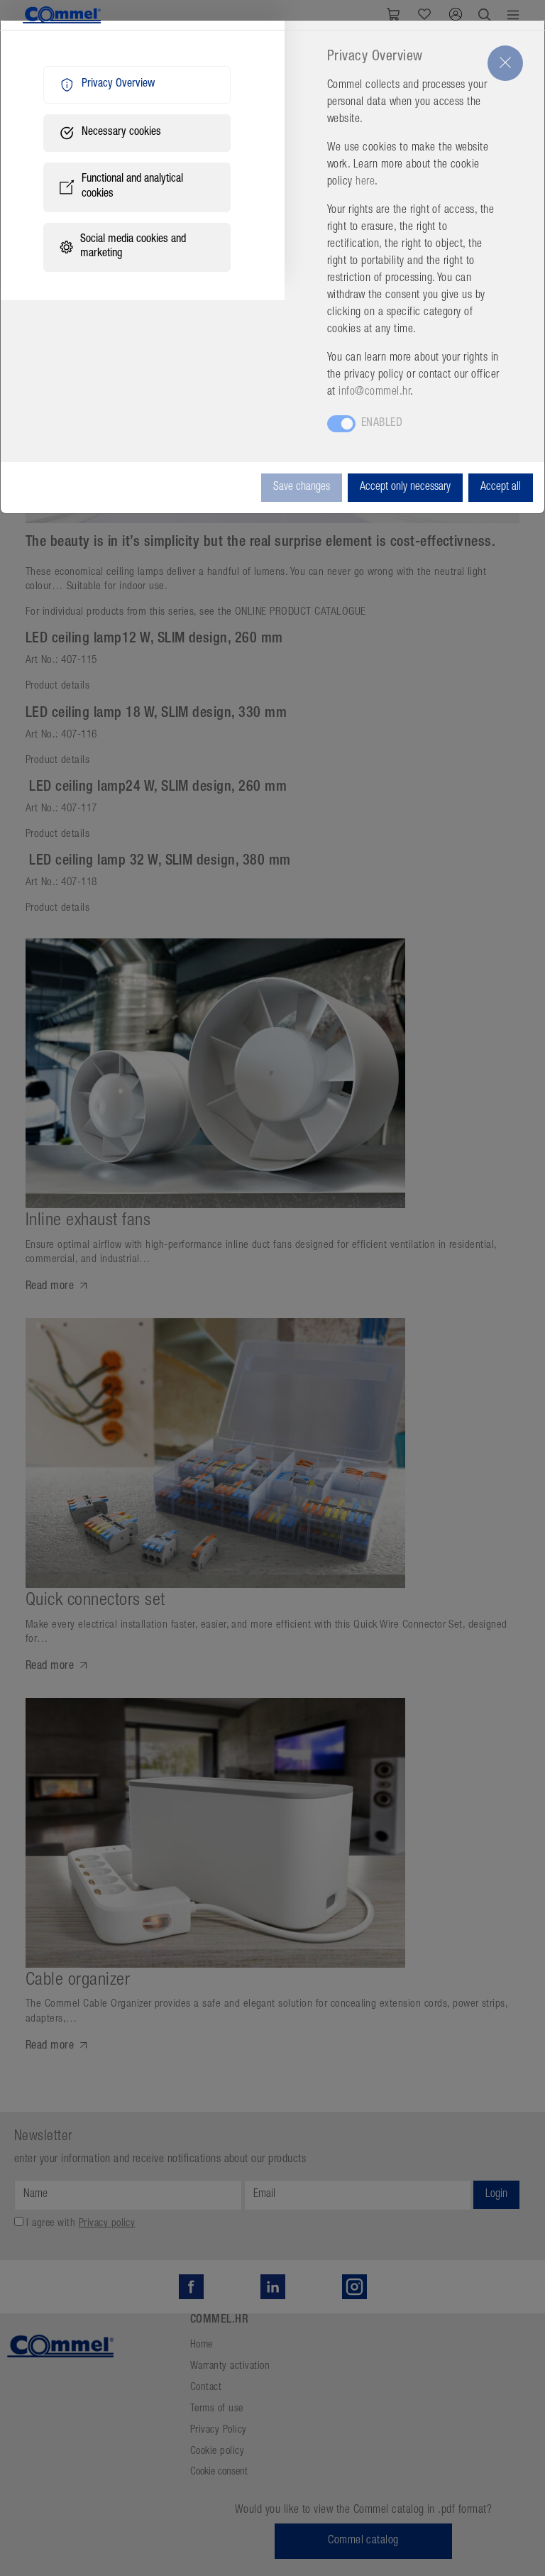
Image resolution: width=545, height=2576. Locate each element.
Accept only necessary (405, 488)
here (365, 182)
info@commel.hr (374, 393)
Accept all (501, 488)
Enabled (382, 424)
